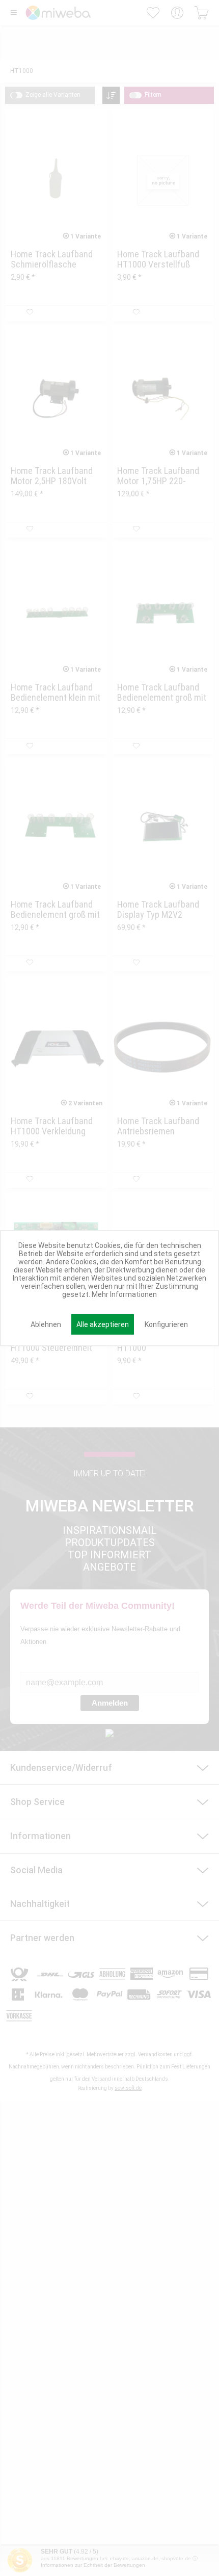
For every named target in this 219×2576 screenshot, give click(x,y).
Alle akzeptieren (103, 1324)
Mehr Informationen (124, 1294)
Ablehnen (46, 1324)
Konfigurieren (166, 1324)
